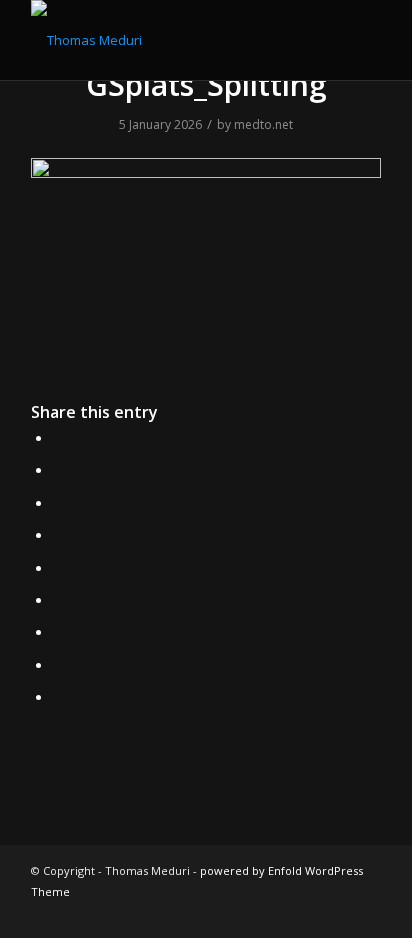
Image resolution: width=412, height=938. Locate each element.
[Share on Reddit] (59, 664)
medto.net (263, 124)
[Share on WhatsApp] (59, 502)
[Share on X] (59, 469)
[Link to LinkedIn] (306, 913)
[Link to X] (186, 913)
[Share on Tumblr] (59, 599)
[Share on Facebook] (59, 437)
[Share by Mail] (59, 696)
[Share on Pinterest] (59, 534)
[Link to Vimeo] (336, 913)
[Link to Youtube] (366, 913)
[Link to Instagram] (216, 913)
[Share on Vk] (59, 631)
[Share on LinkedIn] (59, 567)
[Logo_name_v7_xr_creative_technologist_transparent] (171, 40)
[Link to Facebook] (246, 913)
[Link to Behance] (276, 913)
